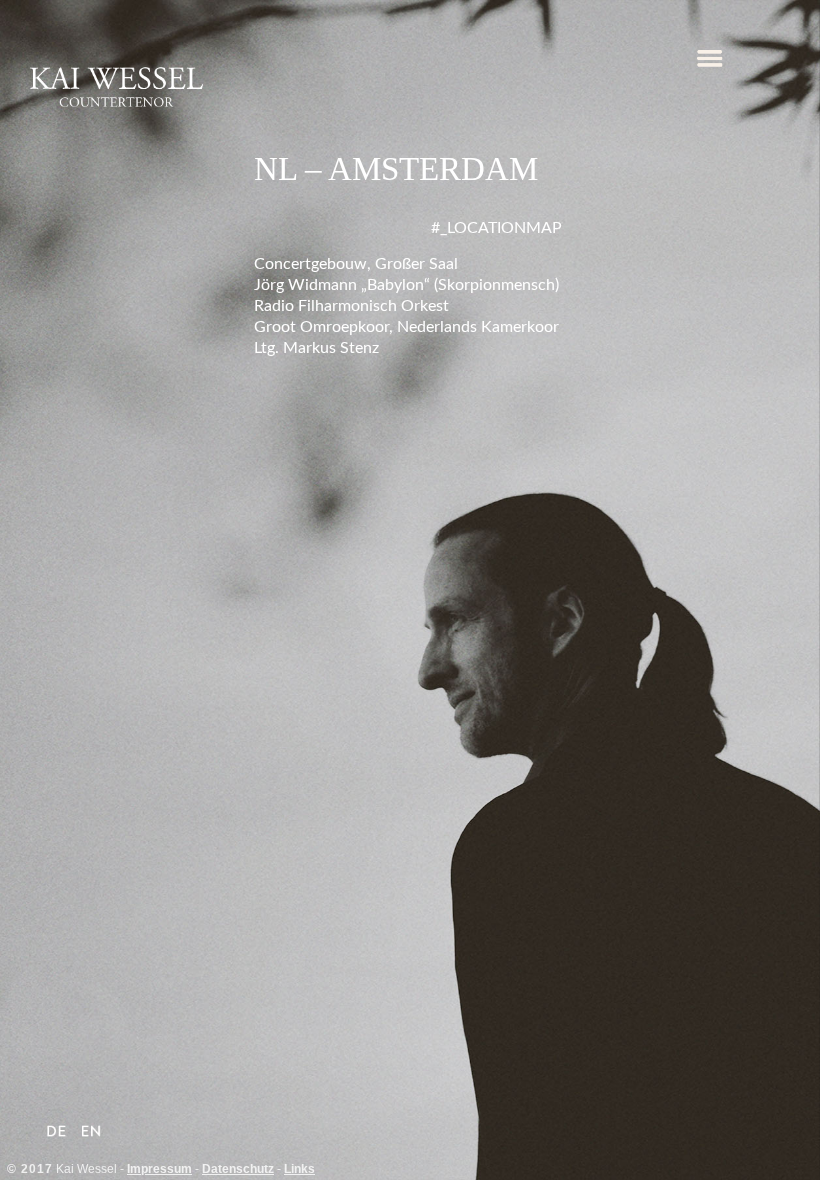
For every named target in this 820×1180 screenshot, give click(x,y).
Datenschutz (238, 1169)
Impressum (159, 1169)
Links (299, 1169)
